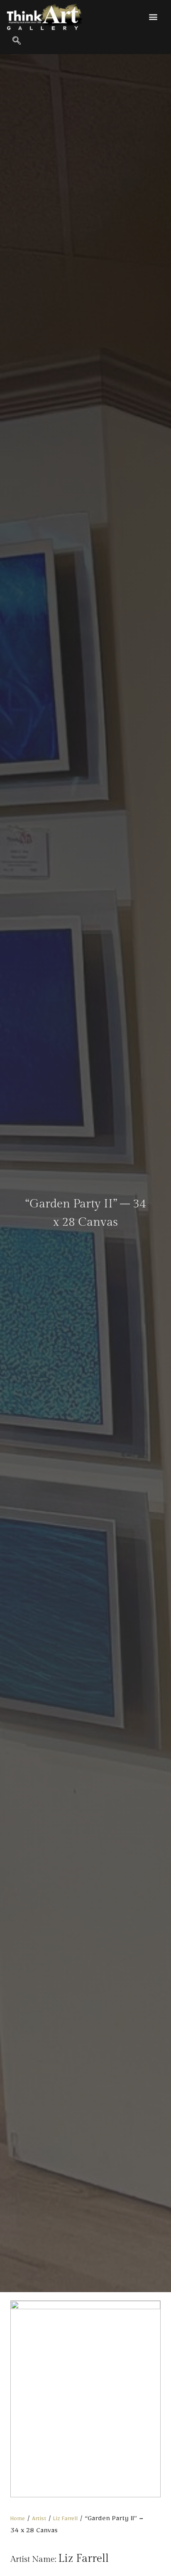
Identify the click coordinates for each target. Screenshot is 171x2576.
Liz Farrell (65, 2520)
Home (18, 2520)
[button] (153, 16)
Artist (39, 2520)
